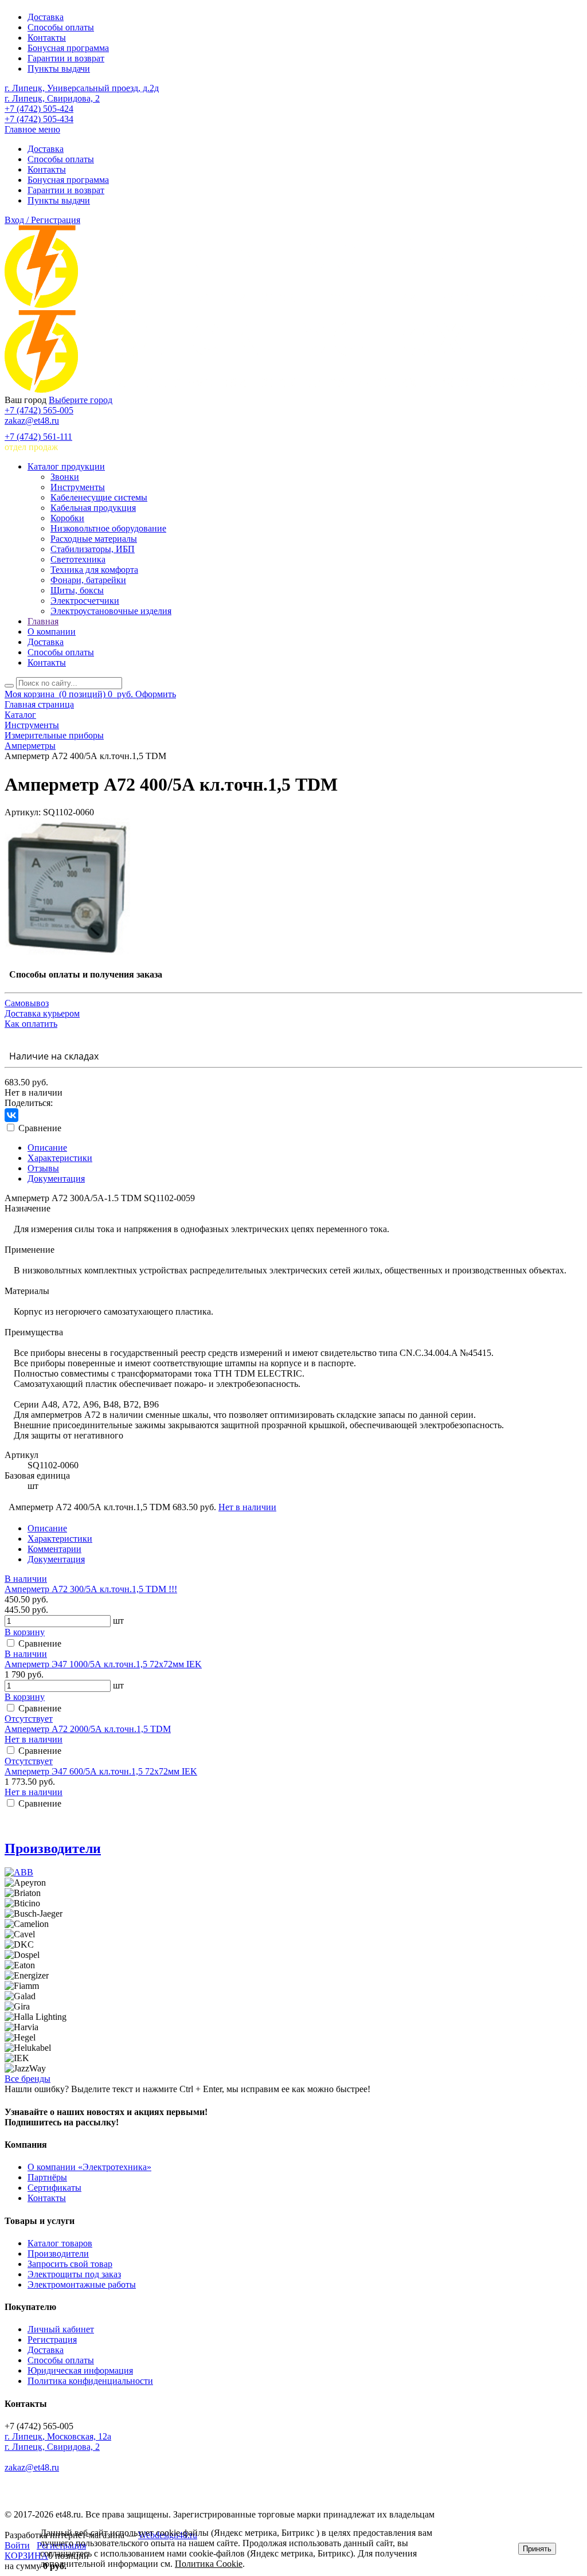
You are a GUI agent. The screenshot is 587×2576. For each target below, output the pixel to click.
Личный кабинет (61, 2329)
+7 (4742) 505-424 (39, 109)
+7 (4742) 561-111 (38, 437)
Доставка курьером (42, 1013)
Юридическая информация (80, 2370)
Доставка (46, 17)
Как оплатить (31, 1024)
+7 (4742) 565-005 (39, 410)
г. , (58, 2436)
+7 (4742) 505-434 (39, 119)
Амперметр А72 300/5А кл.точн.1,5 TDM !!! (91, 1589)
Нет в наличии (247, 1507)
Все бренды (28, 2079)
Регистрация (52, 2339)
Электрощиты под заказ (74, 2274)
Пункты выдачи (59, 69)
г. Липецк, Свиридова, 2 (52, 98)
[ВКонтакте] (11, 1115)
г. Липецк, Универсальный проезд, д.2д (82, 88)
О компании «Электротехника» (89, 2167)
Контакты (47, 38)
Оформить (156, 694)
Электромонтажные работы (82, 2284)
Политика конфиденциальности (90, 2381)
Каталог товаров (60, 2243)
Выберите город (81, 400)
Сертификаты (54, 2188)
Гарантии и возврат (66, 58)
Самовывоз (27, 1003)
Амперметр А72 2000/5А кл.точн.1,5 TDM (88, 1729)
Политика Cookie (209, 2564)
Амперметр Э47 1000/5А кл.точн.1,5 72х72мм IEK (103, 1664)
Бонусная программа (68, 48)
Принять (537, 2549)
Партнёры (47, 2177)
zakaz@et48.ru (32, 421)
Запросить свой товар (70, 2264)
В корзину (25, 1632)
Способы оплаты (61, 27)
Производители (53, 1848)
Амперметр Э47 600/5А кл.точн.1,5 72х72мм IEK (101, 1771)
